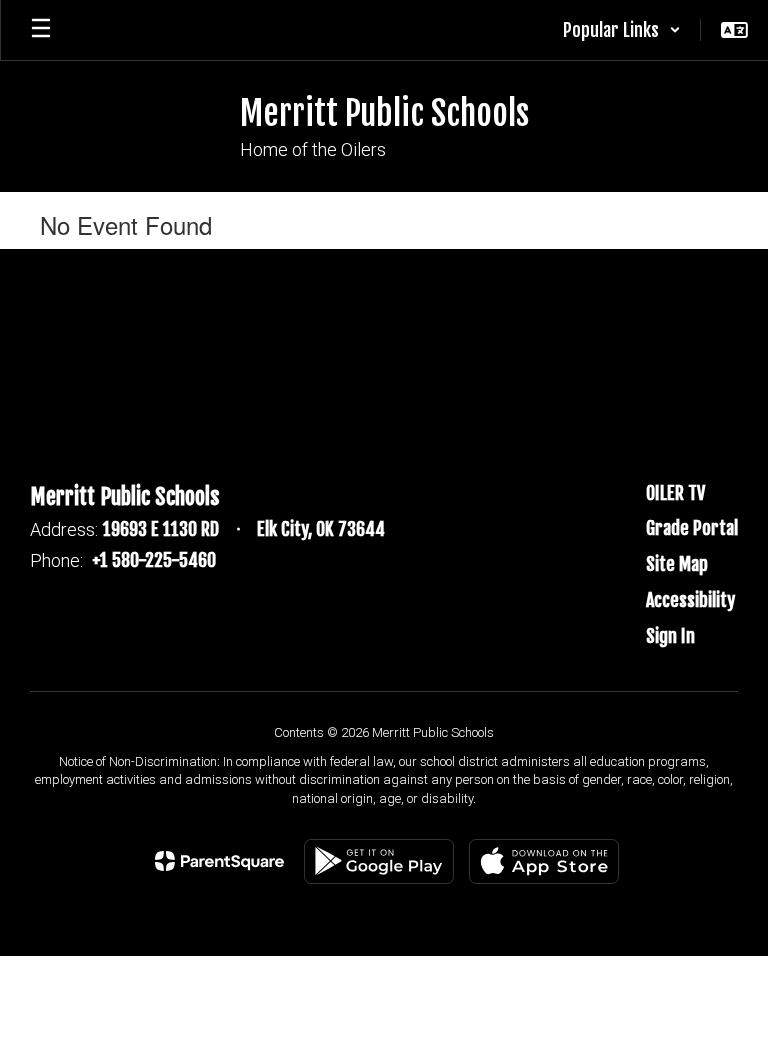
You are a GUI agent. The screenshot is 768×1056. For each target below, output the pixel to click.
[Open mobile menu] (41, 30)
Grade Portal (692, 528)
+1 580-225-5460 (154, 560)
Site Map (677, 564)
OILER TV (675, 493)
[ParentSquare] (219, 861)
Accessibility (690, 600)
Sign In (670, 636)
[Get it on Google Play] (379, 861)
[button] (622, 30)
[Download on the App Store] (544, 861)
